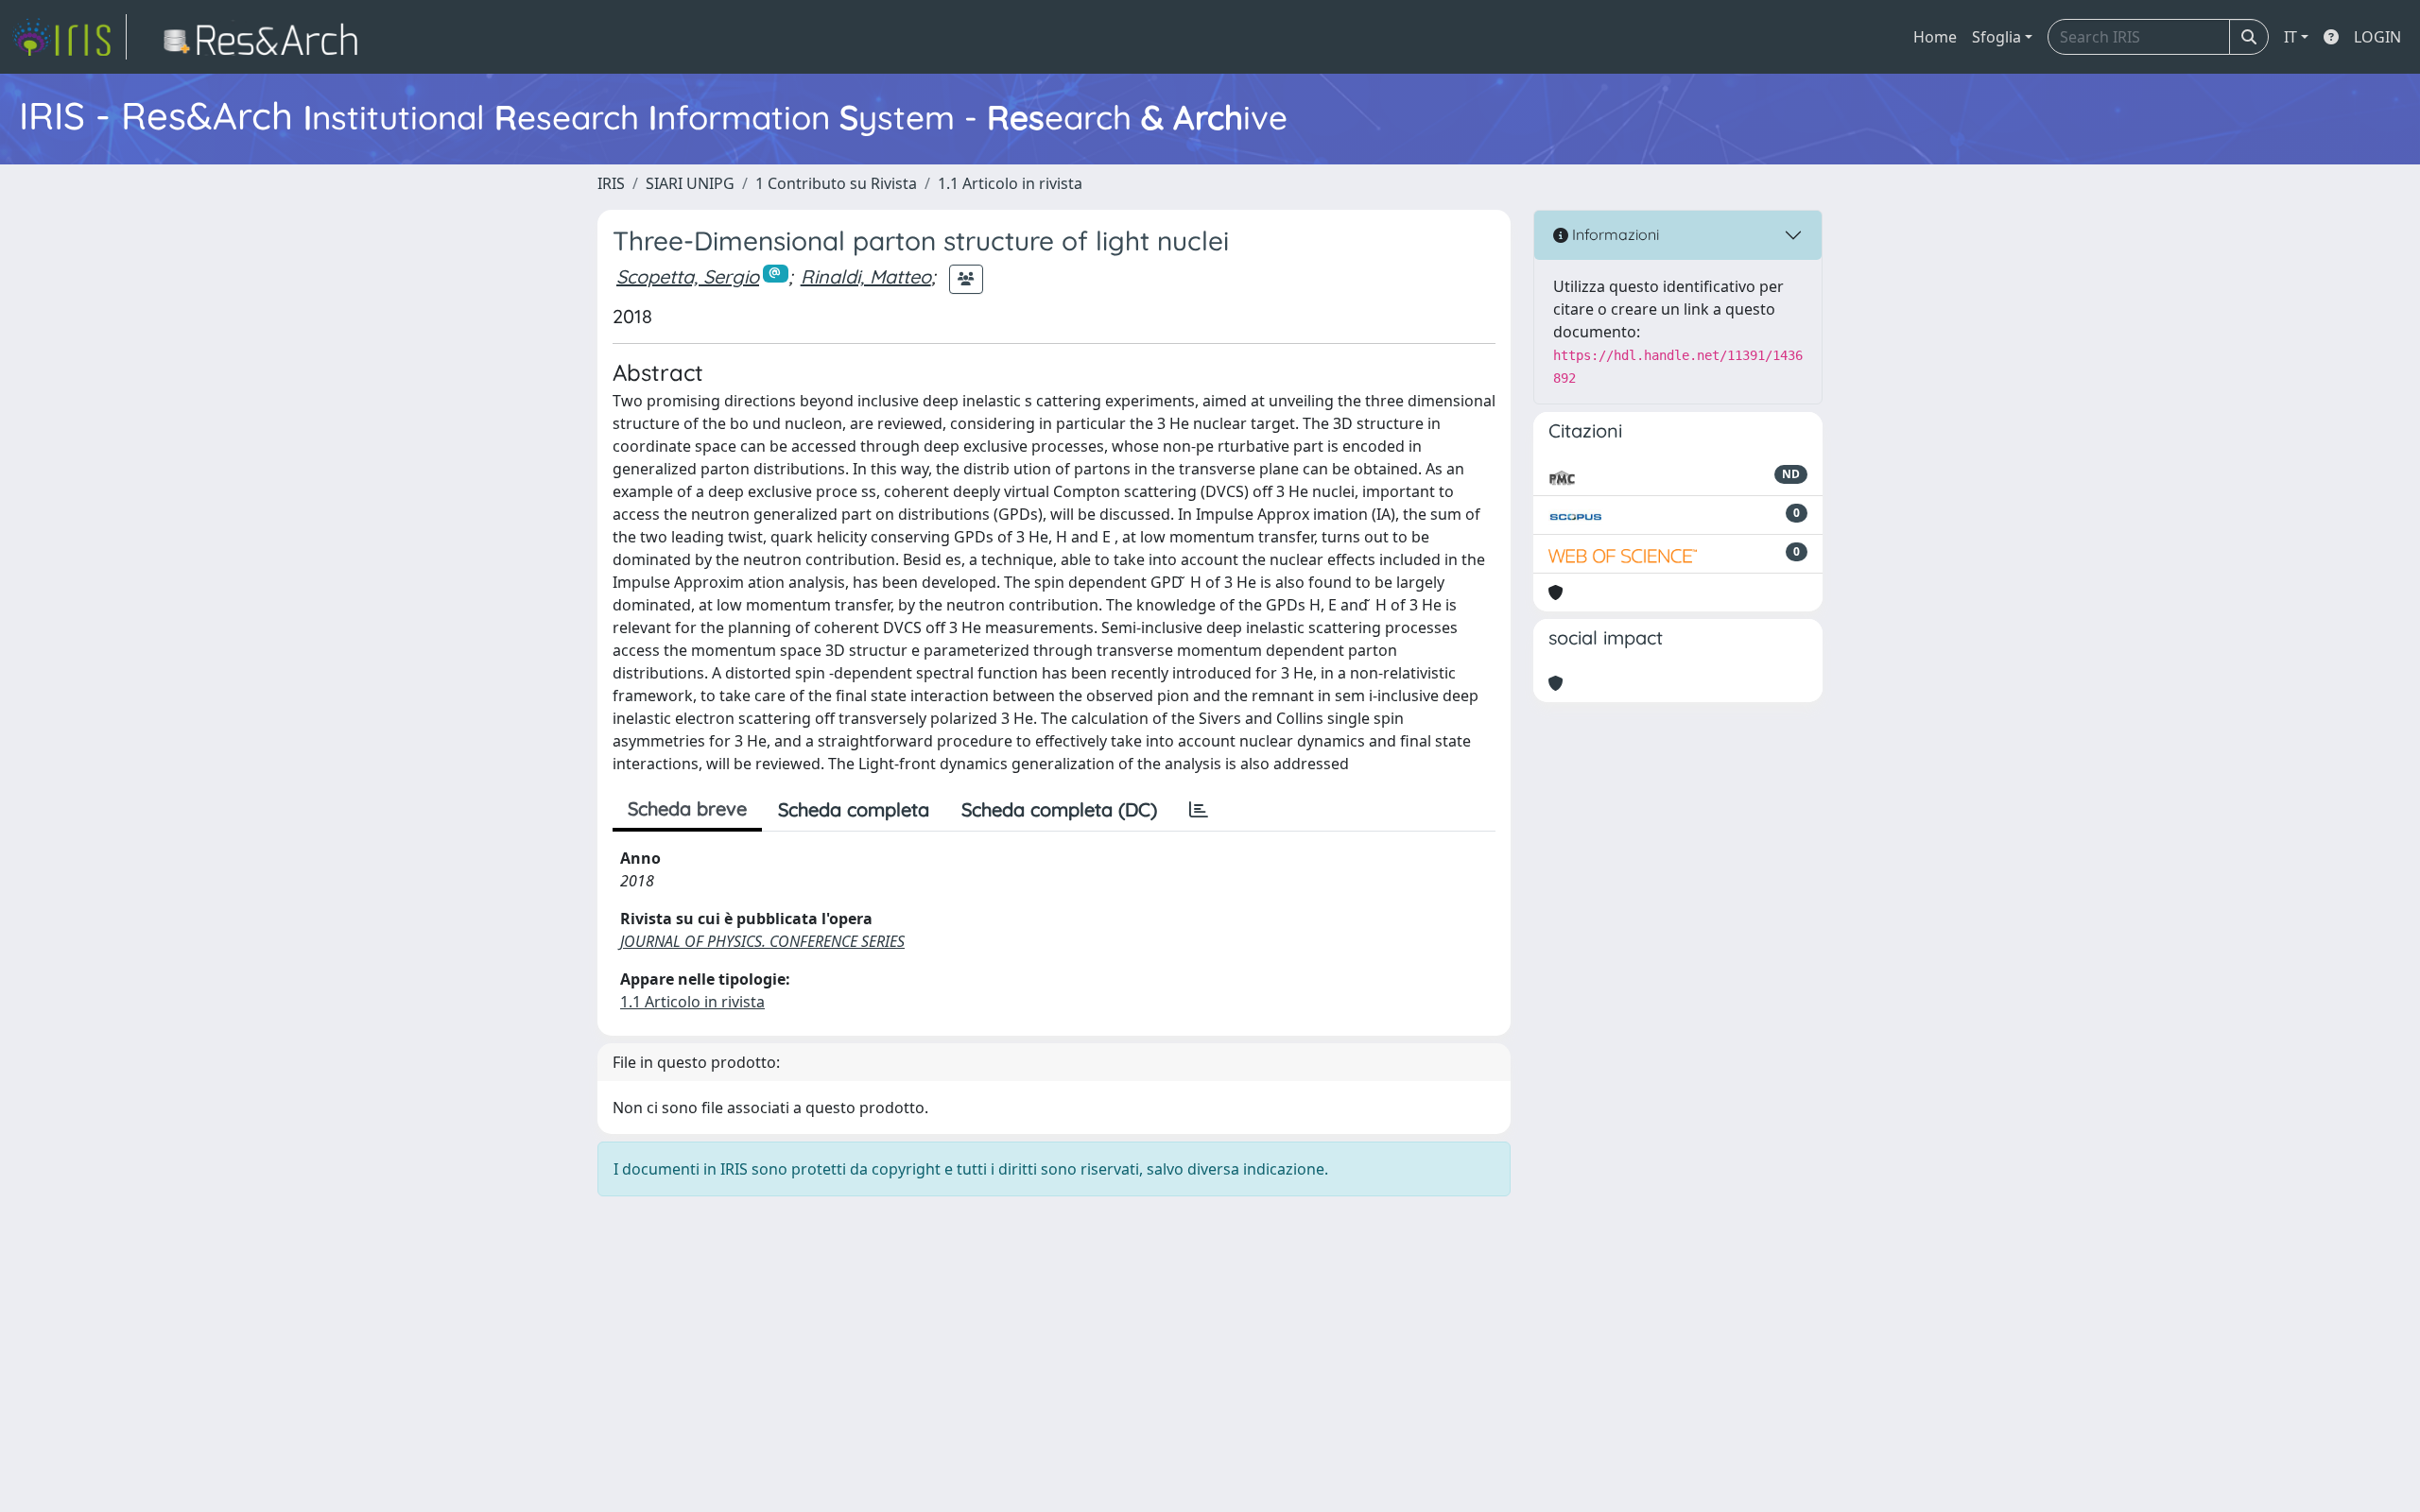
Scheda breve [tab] (687, 808)
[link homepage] (69, 37)
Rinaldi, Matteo (866, 276)
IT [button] (2290, 37)
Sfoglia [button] (1996, 37)
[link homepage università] (266, 37)
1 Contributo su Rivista (836, 183)
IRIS (611, 183)
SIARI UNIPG (690, 183)
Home (1935, 37)
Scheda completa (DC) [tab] (1059, 809)
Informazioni (1614, 234)
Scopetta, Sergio (688, 276)
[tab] (1199, 810)
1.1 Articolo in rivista (1010, 183)
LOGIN (2377, 37)
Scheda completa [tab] (854, 809)
